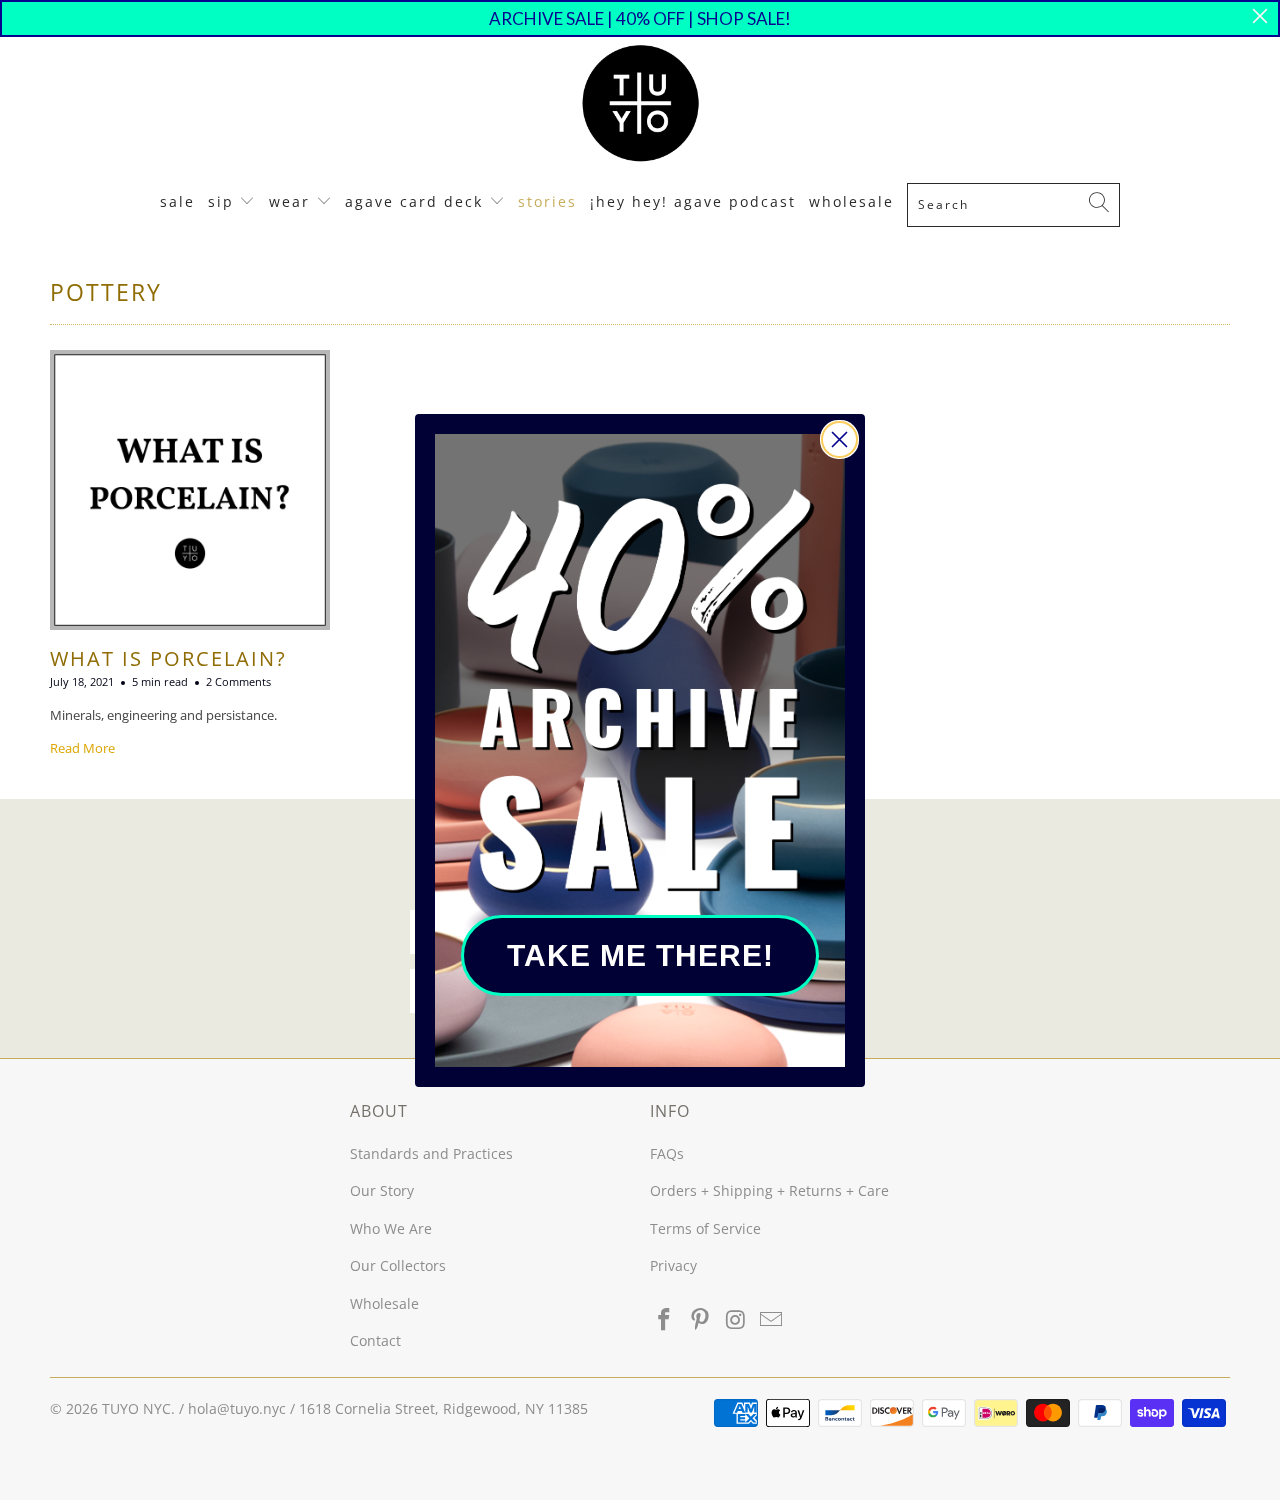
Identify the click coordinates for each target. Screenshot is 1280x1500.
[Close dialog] (839, 439)
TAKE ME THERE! (640, 955)
